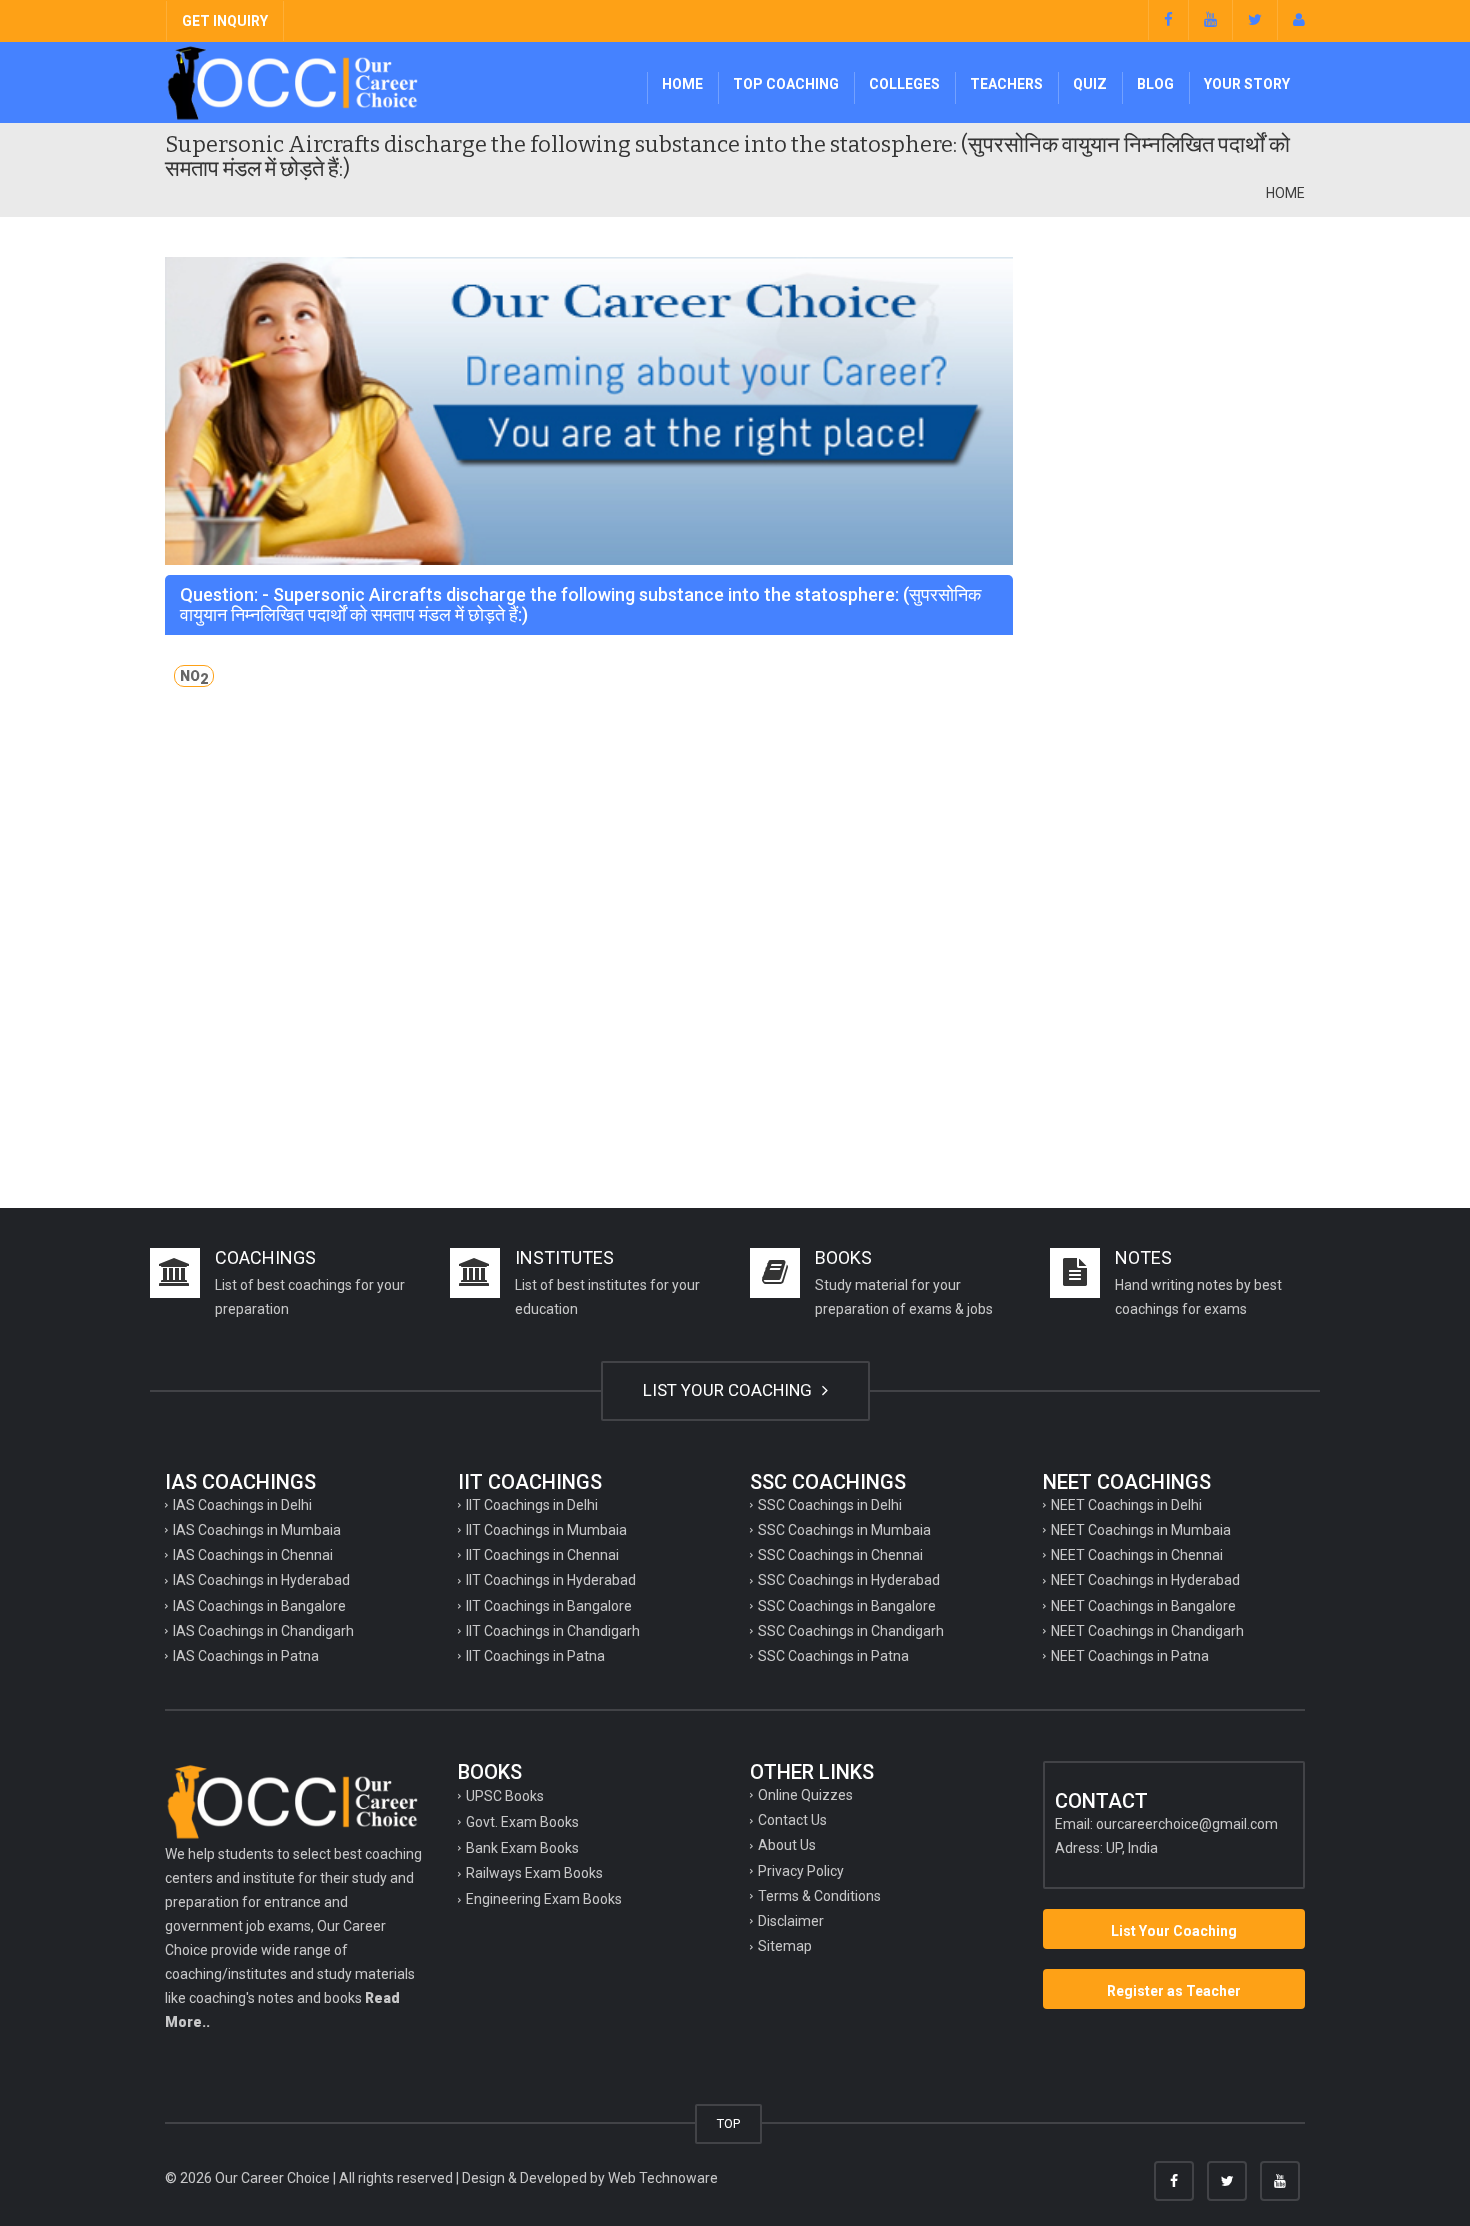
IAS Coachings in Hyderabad (261, 1580)
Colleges (904, 84)
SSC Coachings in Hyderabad (849, 1580)
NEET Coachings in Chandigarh (1147, 1631)
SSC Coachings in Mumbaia (844, 1530)
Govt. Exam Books (522, 1822)
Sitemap (785, 1946)
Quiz (1090, 84)
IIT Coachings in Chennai (542, 1555)
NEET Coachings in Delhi (1126, 1505)
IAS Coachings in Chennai (253, 1555)
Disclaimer (791, 1921)
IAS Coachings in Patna (246, 1656)
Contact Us (792, 1820)
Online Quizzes (805, 1795)
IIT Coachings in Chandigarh (553, 1631)
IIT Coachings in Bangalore (549, 1606)
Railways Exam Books (534, 1873)
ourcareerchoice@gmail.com (1187, 1824)
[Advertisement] (1174, 557)
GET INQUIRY (225, 21)
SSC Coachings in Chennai (840, 1555)
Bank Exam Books (522, 1848)
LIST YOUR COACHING (729, 1390)
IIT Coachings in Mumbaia (546, 1530)
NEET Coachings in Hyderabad (1145, 1580)
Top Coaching (786, 84)
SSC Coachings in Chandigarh (851, 1631)
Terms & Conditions (819, 1896)
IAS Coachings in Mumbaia (257, 1530)
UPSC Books (505, 1796)
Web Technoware (663, 2178)
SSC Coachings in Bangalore (847, 1606)
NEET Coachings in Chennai (1137, 1555)
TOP (728, 2123)
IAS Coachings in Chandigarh (263, 1631)
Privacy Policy (801, 1871)
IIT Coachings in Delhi (532, 1505)
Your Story (1247, 84)
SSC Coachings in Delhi (830, 1505)
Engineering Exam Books (544, 1899)
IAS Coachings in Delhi (242, 1505)
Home (682, 84)
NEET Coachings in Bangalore (1143, 1606)
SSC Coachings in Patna (833, 1656)
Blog (1155, 84)
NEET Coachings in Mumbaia (1141, 1530)
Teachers (1006, 84)
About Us (787, 1845)
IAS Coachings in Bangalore (259, 1606)
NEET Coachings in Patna (1130, 1656)
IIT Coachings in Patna (535, 1656)
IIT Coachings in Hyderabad (551, 1580)
